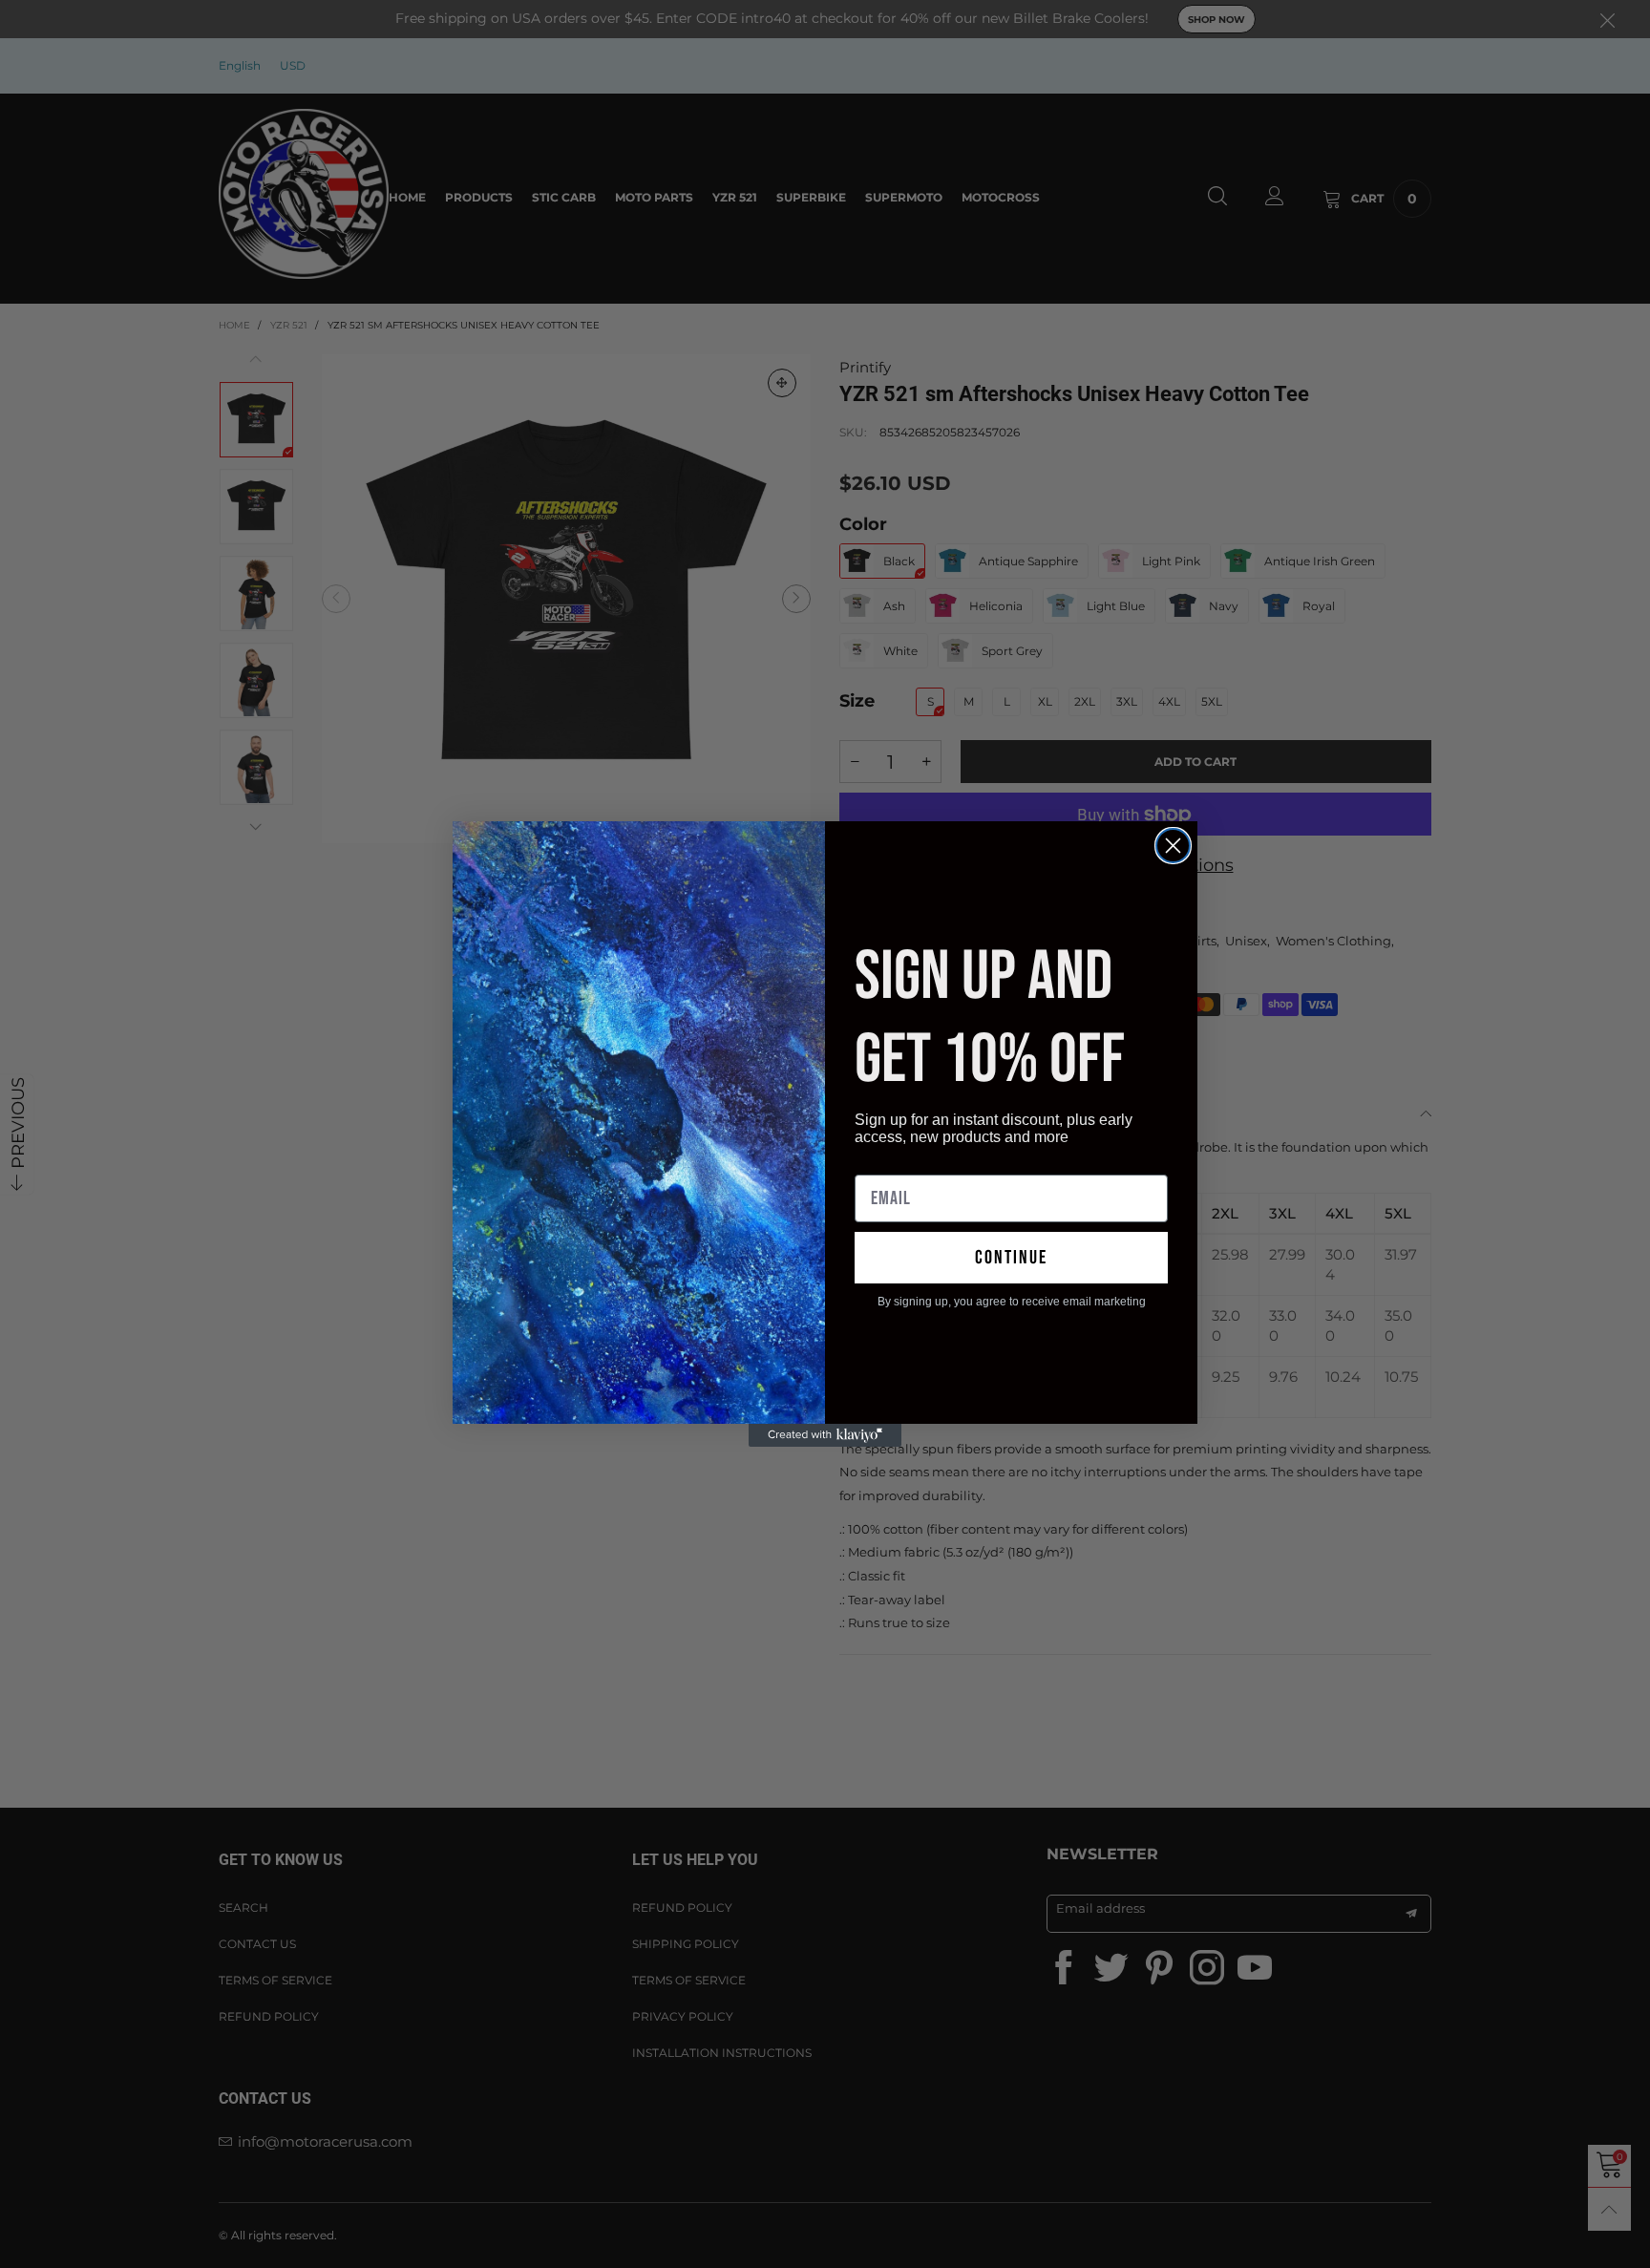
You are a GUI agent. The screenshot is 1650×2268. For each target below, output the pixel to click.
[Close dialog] (1173, 846)
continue (1011, 1258)
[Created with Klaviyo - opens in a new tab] (825, 1435)
